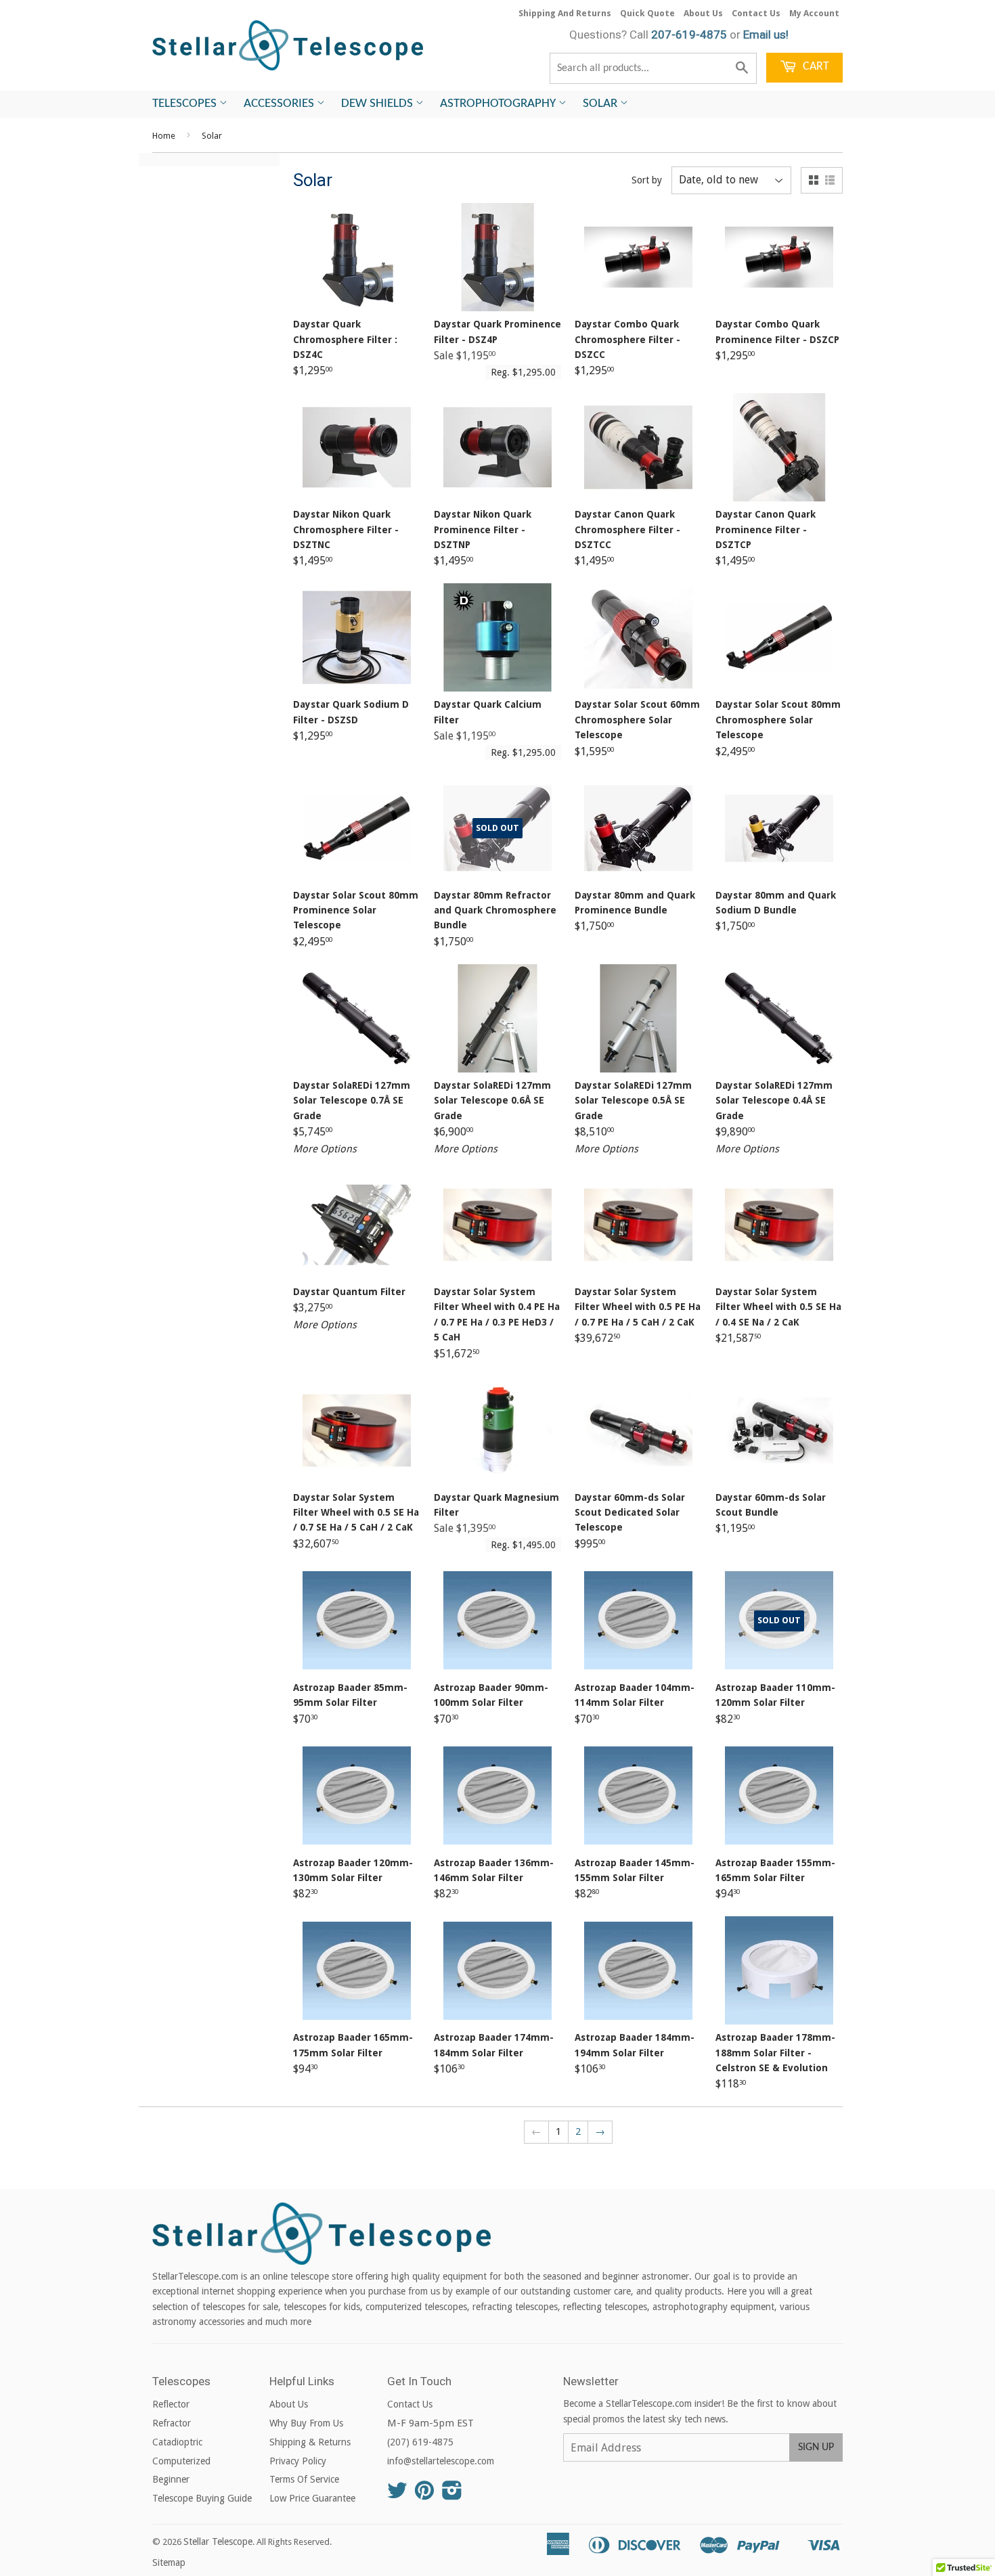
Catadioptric (177, 2442)
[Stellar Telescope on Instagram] (452, 2495)
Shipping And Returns (565, 13)
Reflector (171, 2404)
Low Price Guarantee (312, 2498)
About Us (703, 13)
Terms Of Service (304, 2479)
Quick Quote (647, 13)
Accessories (280, 104)
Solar (601, 104)
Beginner (171, 2479)
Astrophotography (499, 104)
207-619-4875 (689, 35)
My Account (814, 13)
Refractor (172, 2423)
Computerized (181, 2461)
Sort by (647, 180)
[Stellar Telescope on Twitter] (397, 2495)
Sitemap (169, 2562)
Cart (815, 67)
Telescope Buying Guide (202, 2498)
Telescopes (186, 104)
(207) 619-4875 (420, 2442)
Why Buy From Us (306, 2423)
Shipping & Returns (310, 2442)
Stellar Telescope (218, 2541)
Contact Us (756, 13)
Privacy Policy (298, 2461)
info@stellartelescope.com (441, 2461)
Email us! (766, 35)
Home (164, 136)
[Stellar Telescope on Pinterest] (424, 2495)
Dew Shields (378, 104)
